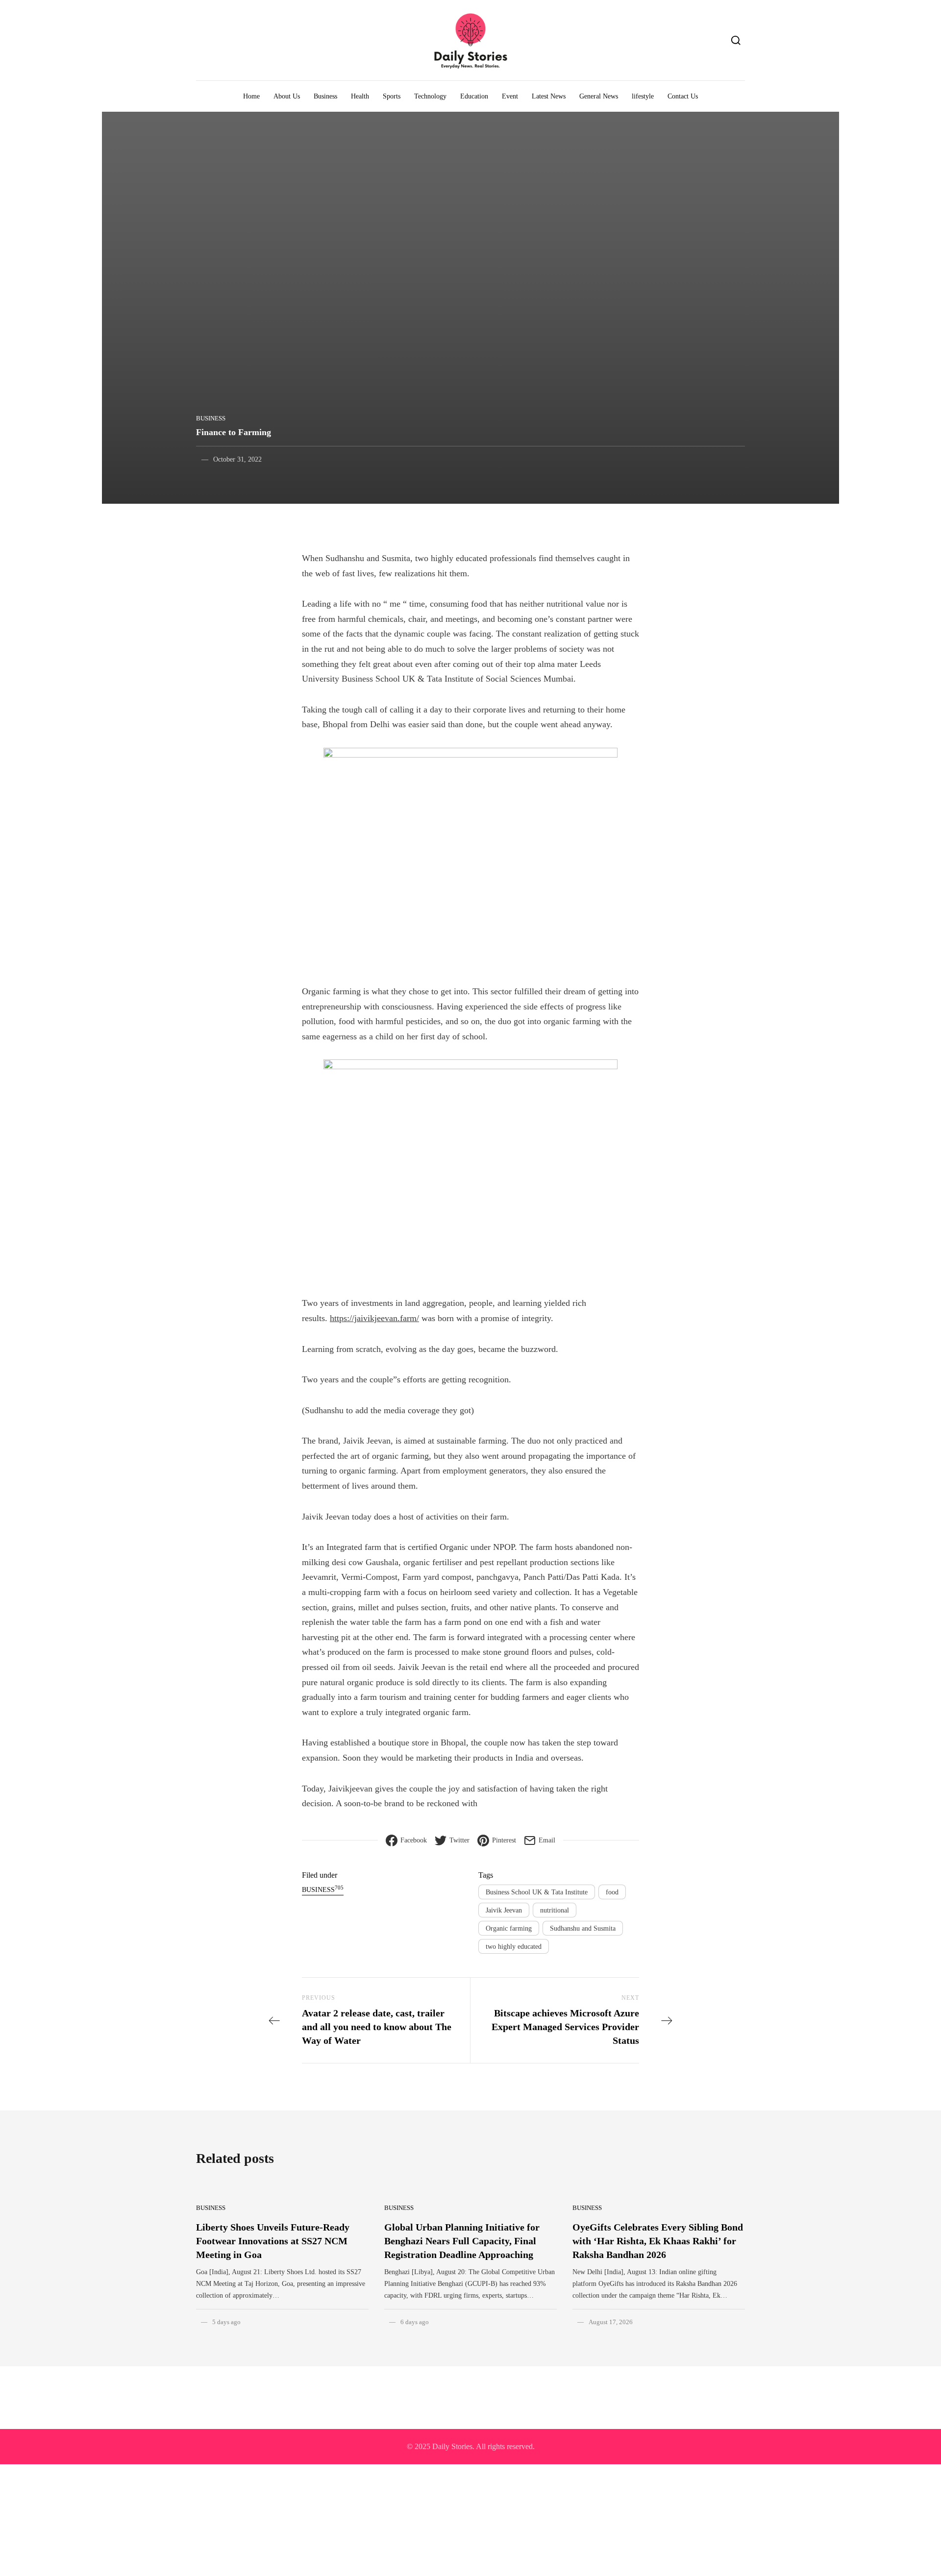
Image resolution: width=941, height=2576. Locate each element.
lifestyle (643, 96)
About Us (287, 96)
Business (325, 96)
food (612, 1892)
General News (599, 96)
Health (360, 96)
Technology (430, 96)
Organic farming (509, 1928)
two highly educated (514, 1947)
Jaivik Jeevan (504, 1910)
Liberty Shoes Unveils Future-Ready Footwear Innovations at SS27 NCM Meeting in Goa (273, 2241)
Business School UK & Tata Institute (537, 1892)
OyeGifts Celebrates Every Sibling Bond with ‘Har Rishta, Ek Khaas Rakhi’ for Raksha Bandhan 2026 (658, 2241)
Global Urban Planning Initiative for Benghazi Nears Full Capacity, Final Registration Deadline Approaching (462, 2241)
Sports (392, 96)
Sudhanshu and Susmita (583, 1928)
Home (251, 96)
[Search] (736, 40)
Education (474, 96)
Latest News (549, 96)
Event (510, 96)
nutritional (555, 1910)
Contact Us (683, 96)
